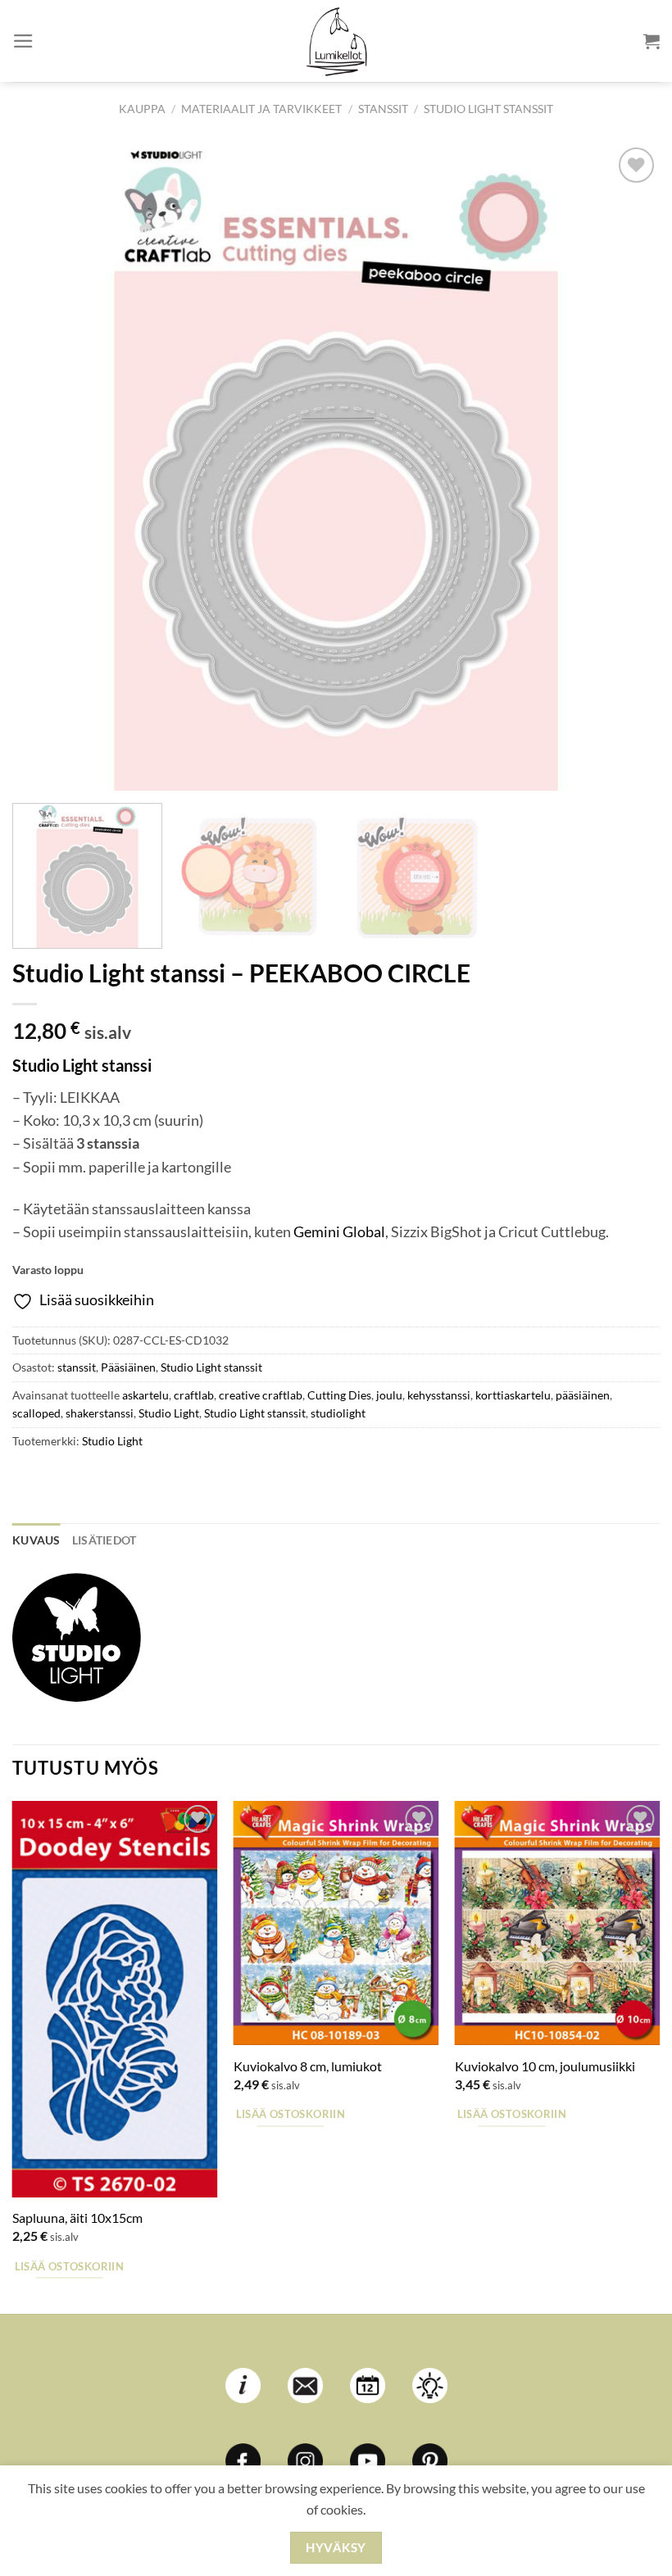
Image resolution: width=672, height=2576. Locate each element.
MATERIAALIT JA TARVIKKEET (261, 109)
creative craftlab (261, 1395)
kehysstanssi (439, 1395)
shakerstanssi (100, 1413)
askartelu (145, 1395)
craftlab (194, 1395)
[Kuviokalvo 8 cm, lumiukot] (336, 1923)
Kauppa (142, 109)
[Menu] (23, 41)
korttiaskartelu (513, 1395)
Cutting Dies (339, 1395)
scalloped (36, 1413)
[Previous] (46, 467)
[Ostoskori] (652, 41)
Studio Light (169, 1413)
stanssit (383, 109)
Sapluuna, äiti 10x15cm (77, 2218)
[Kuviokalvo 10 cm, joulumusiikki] (557, 1923)
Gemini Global (339, 1232)
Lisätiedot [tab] (104, 1540)
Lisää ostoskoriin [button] (69, 2266)
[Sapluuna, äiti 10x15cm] (115, 1999)
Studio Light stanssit (488, 109)
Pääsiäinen (128, 1367)
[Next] (626, 467)
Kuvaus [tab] (36, 1540)
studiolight (338, 1413)
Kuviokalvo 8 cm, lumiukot (308, 2066)
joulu (389, 1395)
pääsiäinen (583, 1395)
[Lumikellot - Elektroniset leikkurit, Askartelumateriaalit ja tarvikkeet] (336, 41)
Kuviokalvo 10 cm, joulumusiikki (545, 2066)
